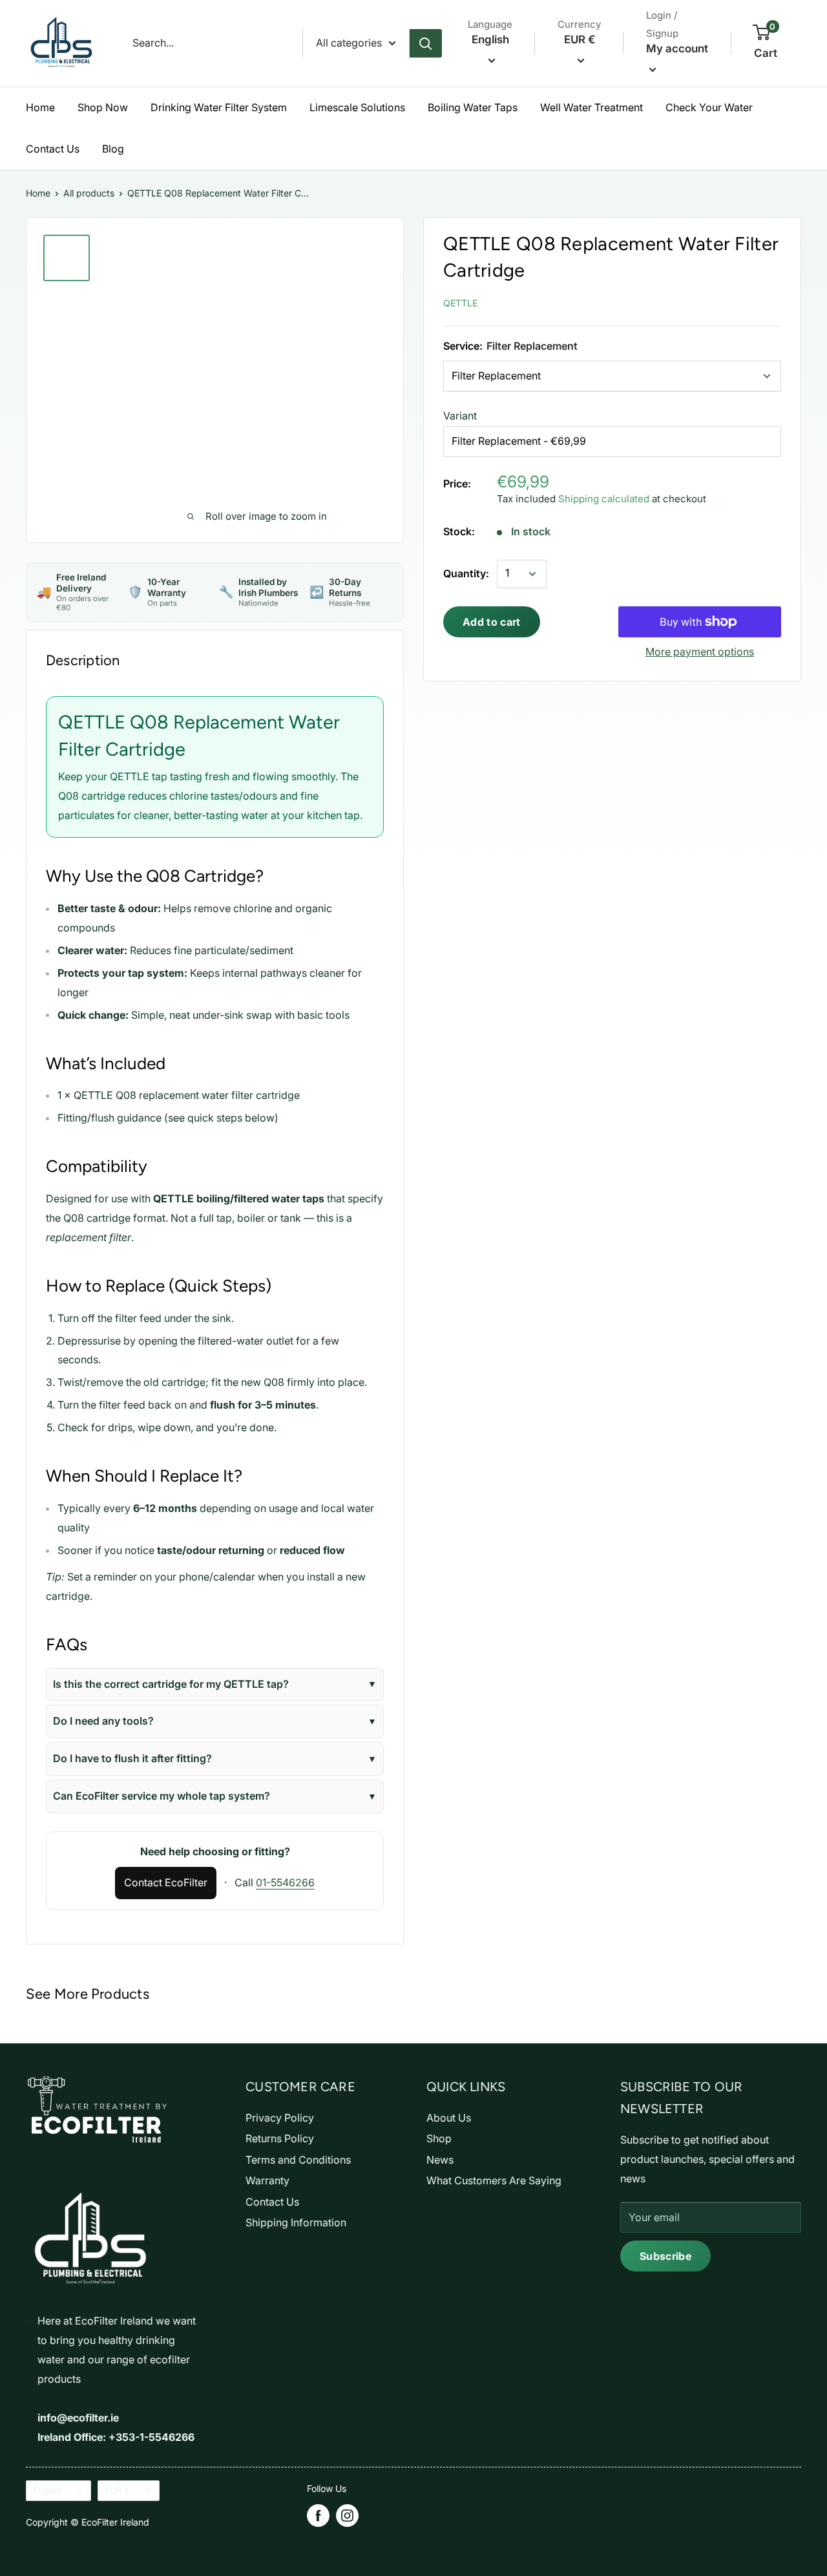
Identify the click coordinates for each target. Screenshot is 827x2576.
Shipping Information (296, 2222)
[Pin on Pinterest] (712, 300)
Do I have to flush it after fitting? (132, 1758)
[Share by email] (770, 300)
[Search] (426, 43)
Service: (510, 346)
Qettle (460, 303)
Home (40, 107)
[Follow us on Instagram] (347, 2516)
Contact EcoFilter (166, 1882)
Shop (439, 2138)
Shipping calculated (604, 499)
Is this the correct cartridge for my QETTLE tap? (171, 1684)
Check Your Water (709, 107)
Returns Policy (280, 2138)
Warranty (267, 2180)
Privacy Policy (280, 2118)
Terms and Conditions (298, 2160)
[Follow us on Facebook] (318, 2516)
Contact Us (53, 149)
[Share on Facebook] (683, 300)
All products (89, 193)
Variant (460, 416)
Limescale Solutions (357, 107)
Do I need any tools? (103, 1721)
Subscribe (665, 2256)
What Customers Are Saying (494, 2180)
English (47, 2490)
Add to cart (492, 622)
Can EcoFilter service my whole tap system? (162, 1796)
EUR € (118, 2490)
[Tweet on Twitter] (741, 300)
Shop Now (103, 107)
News (440, 2160)
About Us (449, 2118)
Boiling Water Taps (473, 107)
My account (677, 48)
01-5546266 (285, 1882)
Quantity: (466, 573)
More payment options (700, 652)
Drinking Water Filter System (219, 107)
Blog (113, 149)
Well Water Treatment (591, 107)
